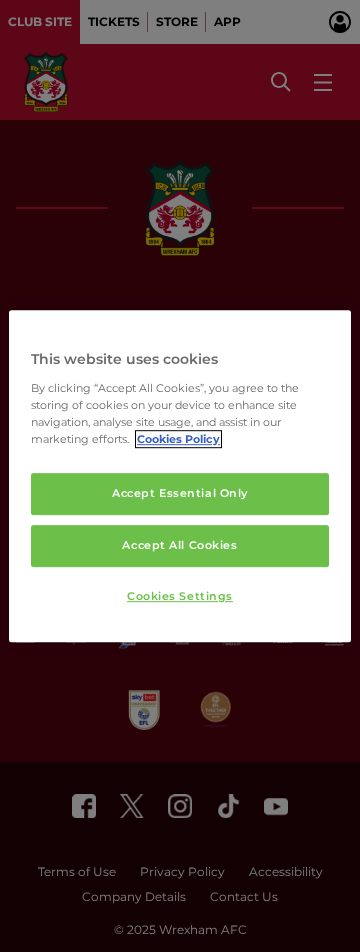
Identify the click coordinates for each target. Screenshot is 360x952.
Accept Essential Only (180, 493)
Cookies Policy (178, 439)
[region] (180, 476)
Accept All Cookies (179, 545)
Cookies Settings (180, 596)
